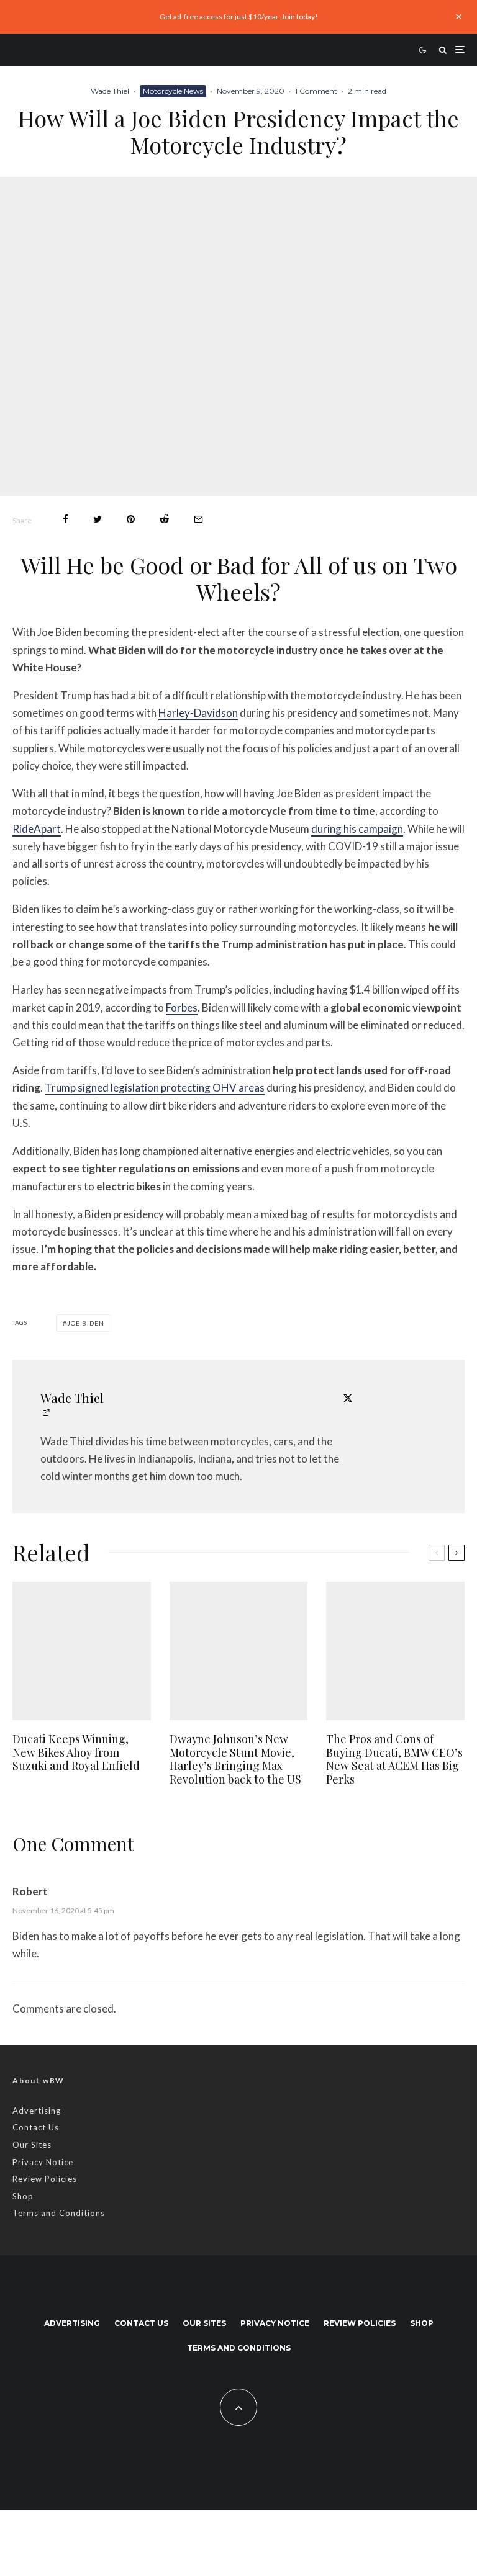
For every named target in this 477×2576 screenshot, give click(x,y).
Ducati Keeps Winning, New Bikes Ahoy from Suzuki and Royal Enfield (76, 1753)
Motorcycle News (173, 91)
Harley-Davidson (198, 713)
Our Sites (32, 2145)
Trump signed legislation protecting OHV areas (155, 1088)
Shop (23, 2196)
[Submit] (164, 519)
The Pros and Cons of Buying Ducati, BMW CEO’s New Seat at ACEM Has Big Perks (394, 1759)
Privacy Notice (43, 2162)
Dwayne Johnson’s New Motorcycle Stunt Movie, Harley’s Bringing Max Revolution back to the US (235, 1759)
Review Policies (45, 2179)
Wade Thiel (110, 91)
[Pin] (131, 519)
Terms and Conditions (59, 2213)
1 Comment (316, 91)
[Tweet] (98, 519)
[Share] (66, 519)
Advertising (37, 2111)
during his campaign (357, 829)
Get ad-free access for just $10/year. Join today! (239, 16)
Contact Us (36, 2127)
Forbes (182, 1008)
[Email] (198, 519)
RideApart (37, 829)
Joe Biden (86, 1323)
